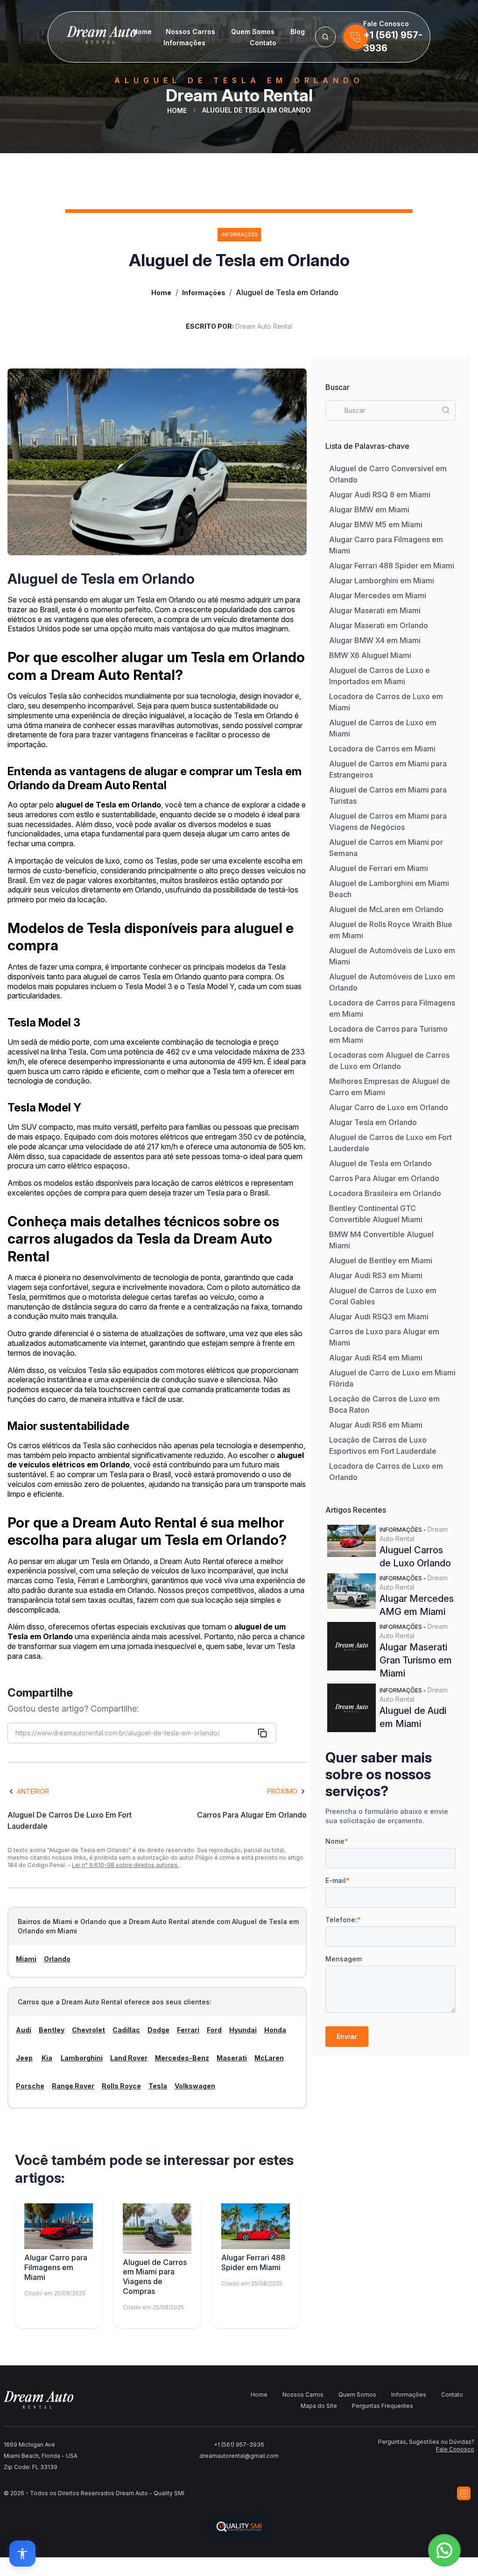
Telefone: (343, 1920)
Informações (184, 43)
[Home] (86, 37)
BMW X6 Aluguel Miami (370, 655)
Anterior (33, 1791)
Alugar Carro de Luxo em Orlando (389, 1107)
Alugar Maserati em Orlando (379, 625)
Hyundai (243, 2030)
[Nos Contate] (356, 37)
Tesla (158, 2086)
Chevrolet (88, 2030)
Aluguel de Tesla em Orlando (380, 1163)
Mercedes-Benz (182, 2058)
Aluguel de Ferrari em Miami (379, 868)
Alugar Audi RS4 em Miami (376, 1358)
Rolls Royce (121, 2086)
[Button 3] (325, 37)
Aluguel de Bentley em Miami (381, 1260)
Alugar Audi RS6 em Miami (376, 1425)
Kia (47, 2058)
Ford (214, 2030)
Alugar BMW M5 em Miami (376, 524)
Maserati (232, 2058)
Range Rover (73, 2086)
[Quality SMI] (239, 2527)
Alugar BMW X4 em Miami (375, 640)
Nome (337, 1841)
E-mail (337, 1880)
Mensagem (344, 1959)
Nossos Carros (190, 32)
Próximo (282, 1791)
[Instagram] (464, 2493)
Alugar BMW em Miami (369, 510)
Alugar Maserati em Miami (375, 610)
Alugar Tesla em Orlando (373, 1122)
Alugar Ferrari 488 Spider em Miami (392, 566)
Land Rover (129, 2058)
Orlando (57, 1959)
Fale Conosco (455, 2449)
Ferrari (188, 2030)
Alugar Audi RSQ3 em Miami (379, 1316)
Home (142, 32)
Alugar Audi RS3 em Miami (376, 1275)
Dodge (158, 2030)
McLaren (269, 2058)
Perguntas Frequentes (383, 2406)
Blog (298, 32)
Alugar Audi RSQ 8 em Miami (380, 495)
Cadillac (126, 2030)
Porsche (30, 2086)
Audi (24, 2030)
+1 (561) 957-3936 (239, 2445)
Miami (26, 1959)
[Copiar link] (262, 1733)
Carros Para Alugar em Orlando (384, 1178)
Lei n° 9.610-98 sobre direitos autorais (126, 1865)
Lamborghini (82, 2058)
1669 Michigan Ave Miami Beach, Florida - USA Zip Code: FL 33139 (41, 2456)
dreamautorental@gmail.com (239, 2456)
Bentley (52, 2030)
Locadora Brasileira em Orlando (385, 1193)
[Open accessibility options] (22, 2554)
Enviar (347, 2036)
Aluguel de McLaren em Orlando (386, 909)
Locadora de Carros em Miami (382, 749)
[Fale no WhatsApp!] (444, 2550)
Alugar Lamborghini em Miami (382, 580)
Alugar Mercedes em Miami (378, 595)
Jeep (24, 2058)
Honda (275, 2030)
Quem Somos (253, 32)
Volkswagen (195, 2086)
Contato (263, 43)
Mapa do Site (319, 2406)
